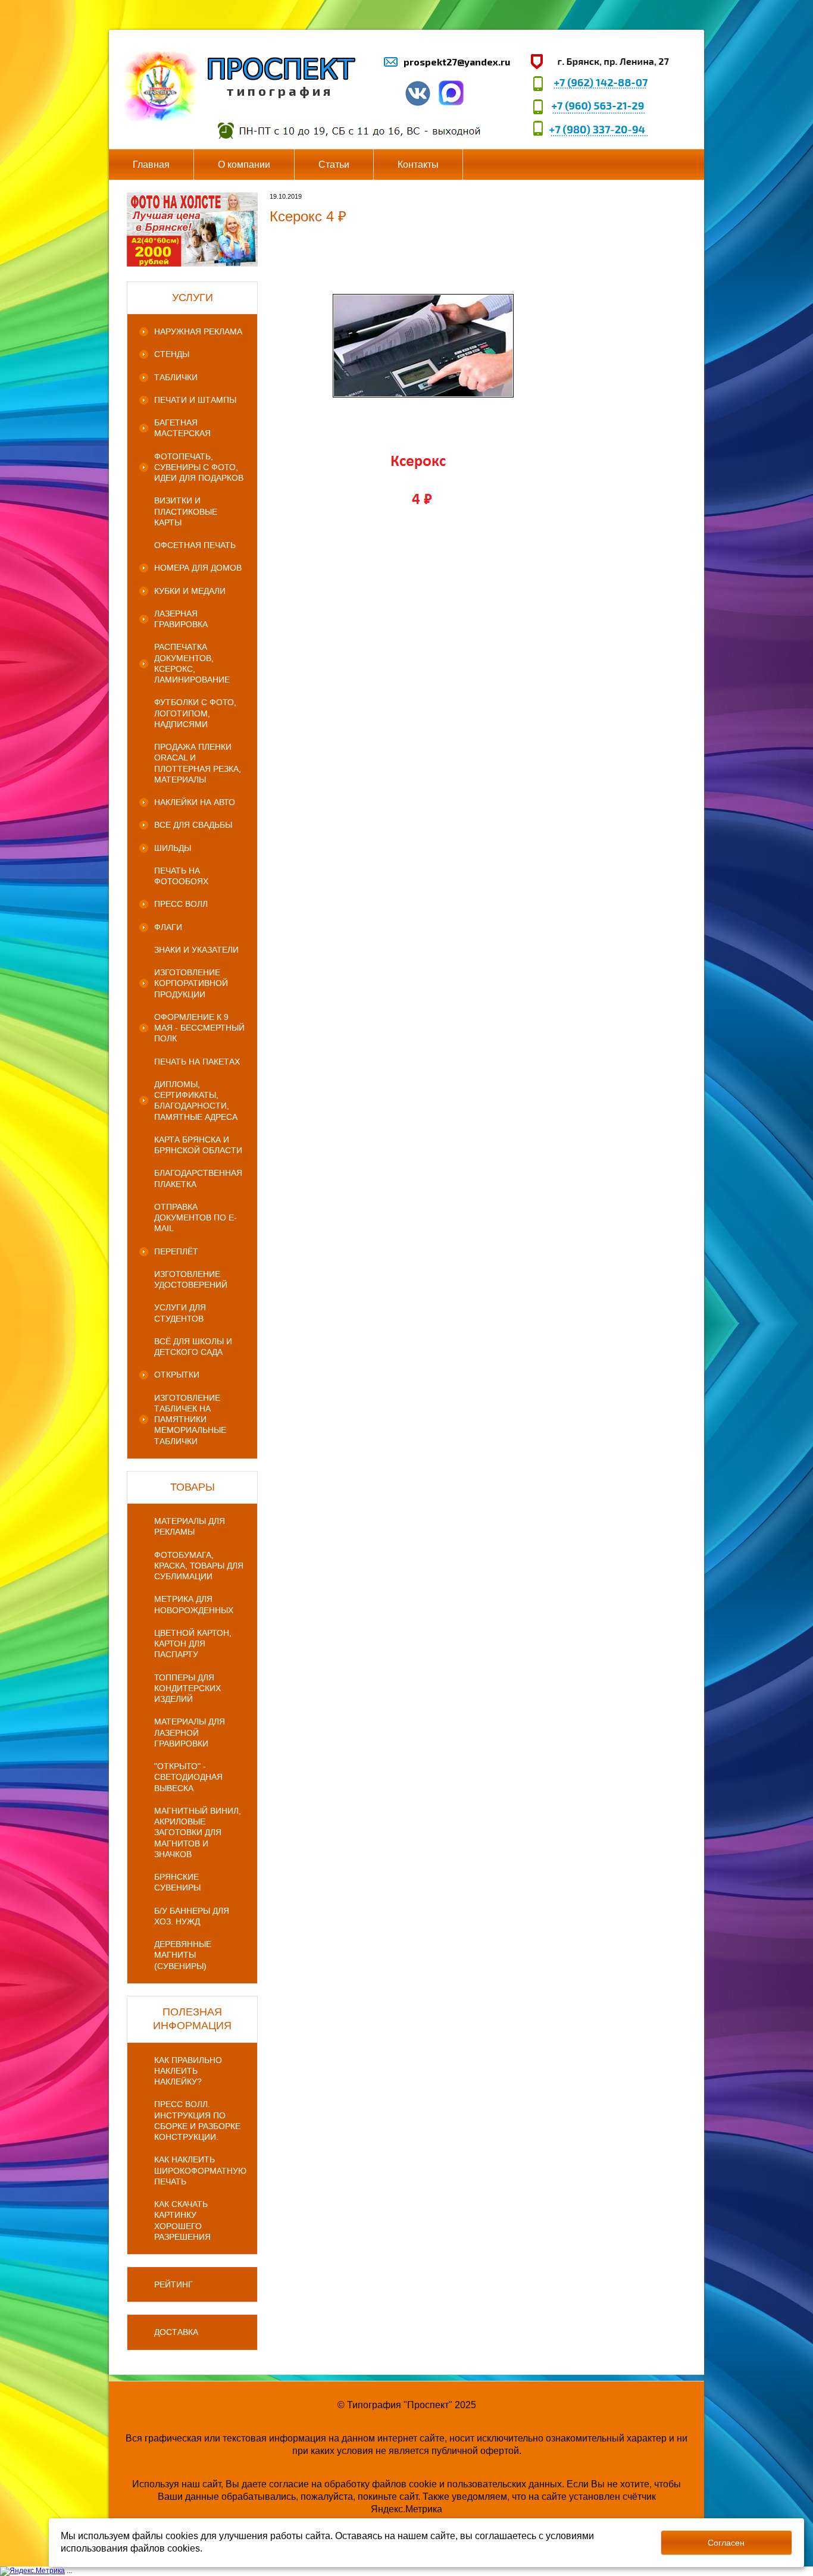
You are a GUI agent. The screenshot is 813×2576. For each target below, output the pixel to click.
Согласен (726, 2543)
